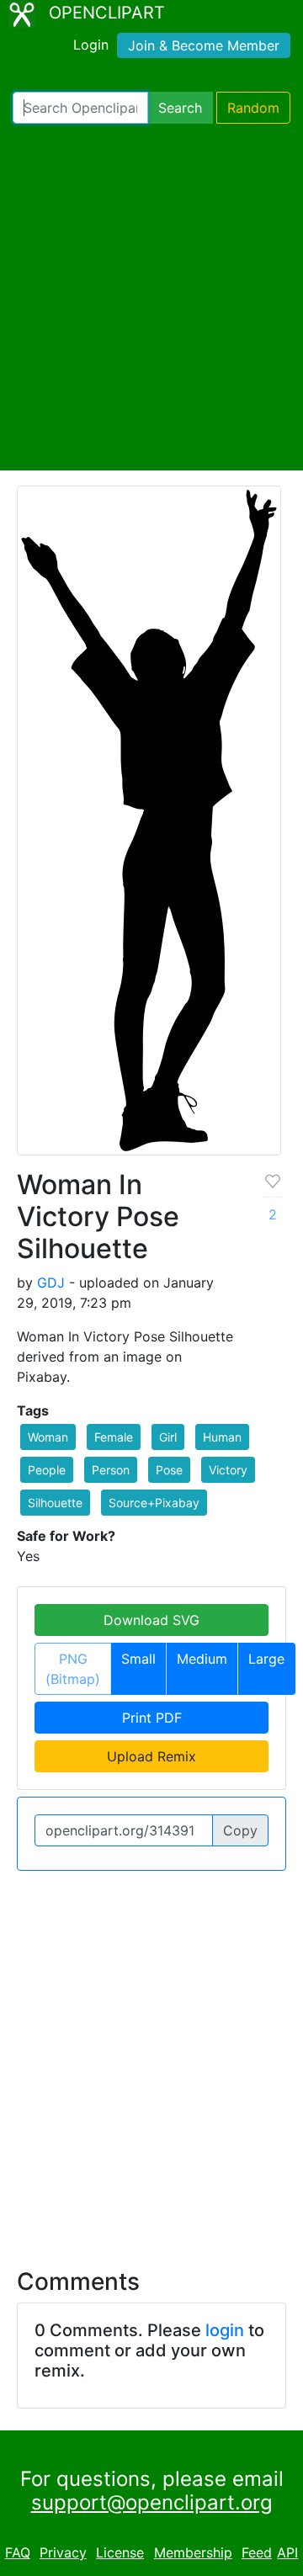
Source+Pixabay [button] (154, 1503)
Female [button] (114, 1437)
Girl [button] (168, 1437)
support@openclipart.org (152, 2502)
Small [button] (138, 1659)
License (120, 2552)
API (287, 2552)
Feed (257, 2552)
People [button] (47, 1470)
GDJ (51, 1283)
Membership (193, 2552)
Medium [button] (202, 1659)
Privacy (63, 2552)
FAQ (18, 2552)
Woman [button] (48, 1437)
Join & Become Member (204, 45)
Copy (240, 1830)
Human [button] (222, 1437)
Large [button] (266, 1659)
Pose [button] (169, 1470)
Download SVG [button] (151, 1620)
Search (180, 108)
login (225, 2330)
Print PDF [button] (152, 1718)
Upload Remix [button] (151, 1756)
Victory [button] (228, 1470)
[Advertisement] (151, 297)
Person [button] (111, 1470)
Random (253, 108)
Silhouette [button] (55, 1503)
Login (91, 45)
